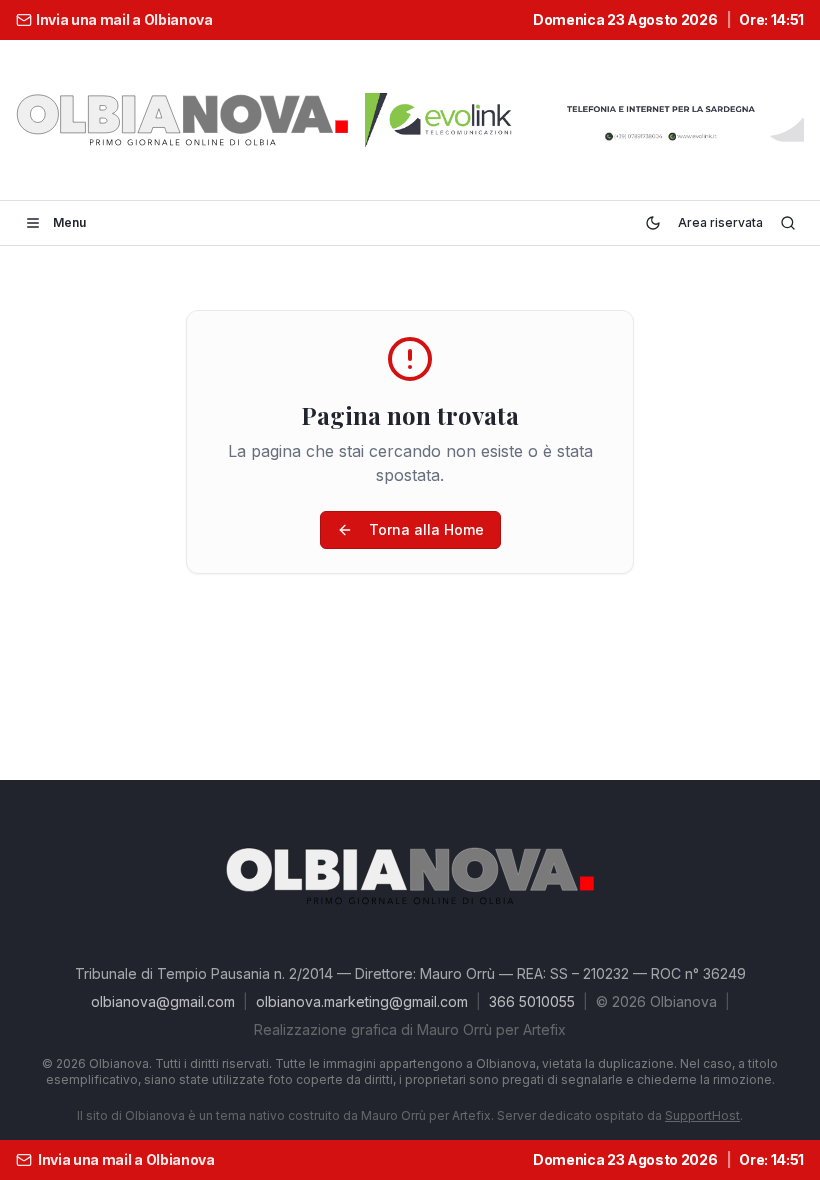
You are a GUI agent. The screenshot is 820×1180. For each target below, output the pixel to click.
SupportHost (702, 1115)
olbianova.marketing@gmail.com (362, 1001)
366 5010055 (532, 1001)
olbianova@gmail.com (163, 1001)
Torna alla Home (426, 529)
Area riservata (720, 222)
